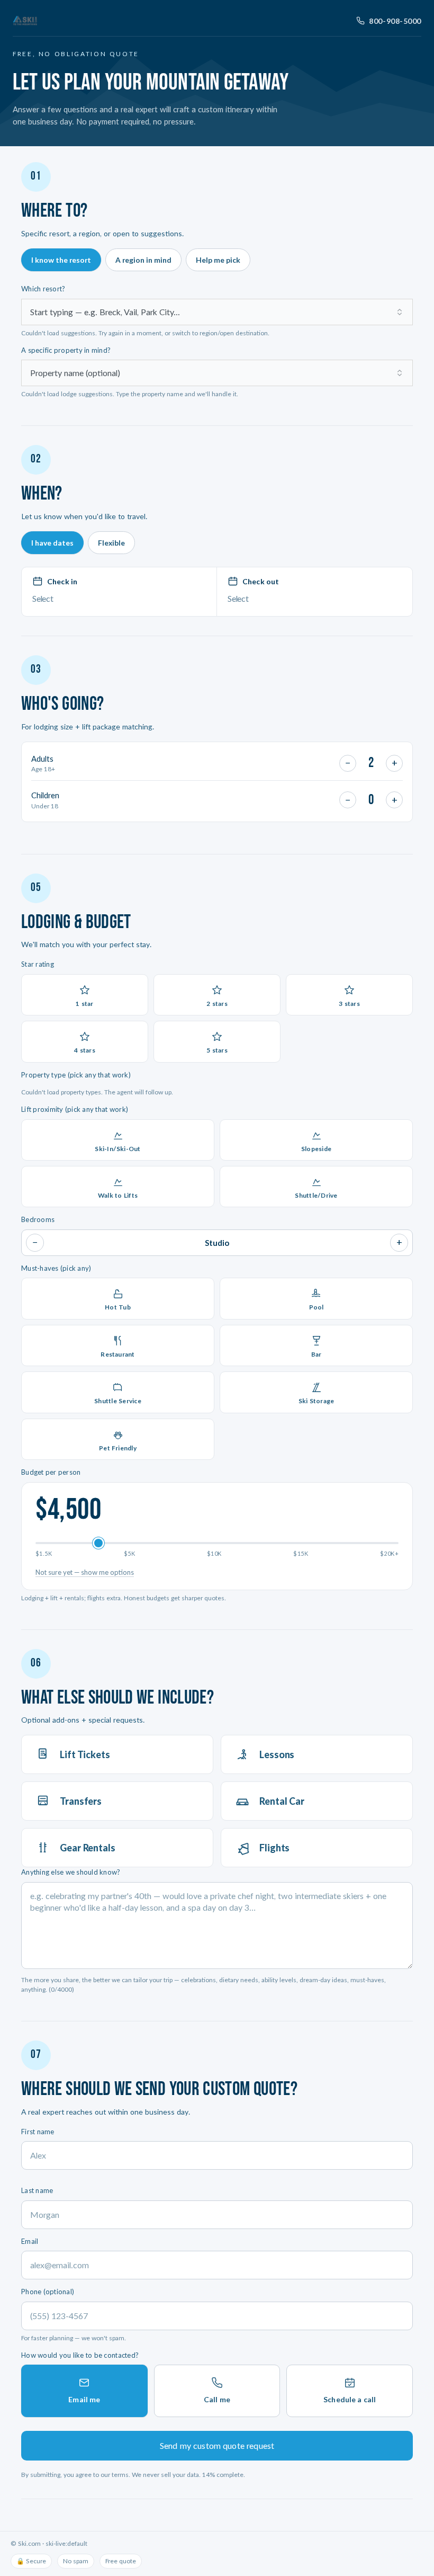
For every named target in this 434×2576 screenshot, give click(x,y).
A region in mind (143, 260)
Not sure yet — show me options (85, 1572)
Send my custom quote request (217, 2445)
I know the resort (61, 260)
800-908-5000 (395, 21)
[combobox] (217, 312)
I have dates (52, 543)
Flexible (111, 543)
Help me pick (218, 260)
